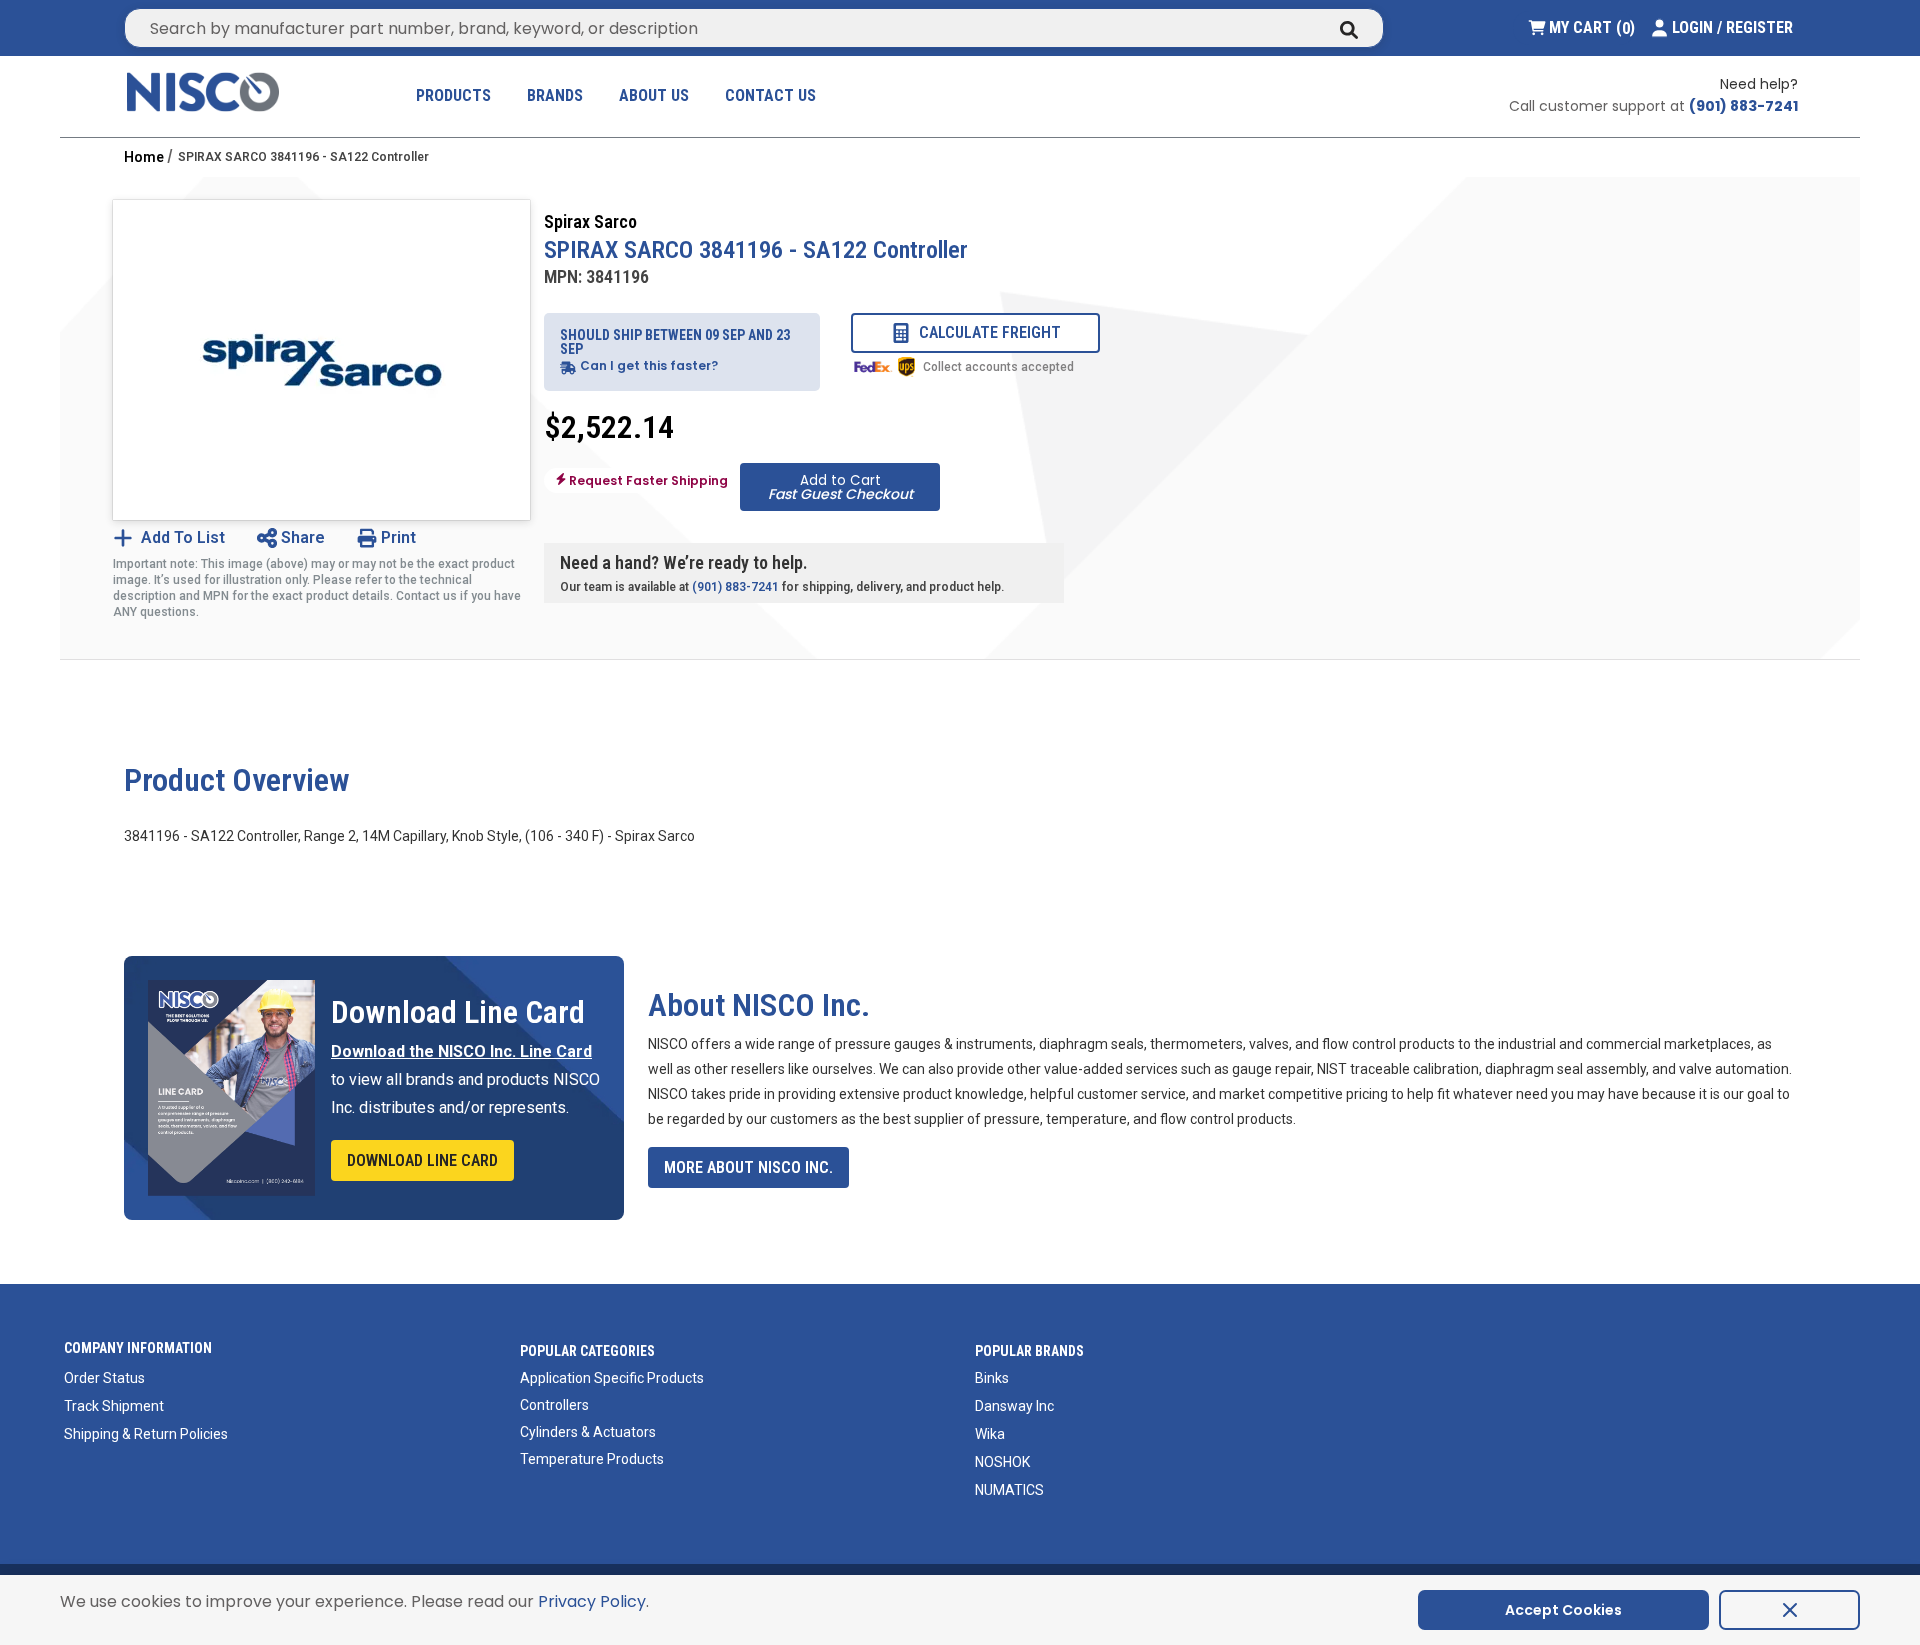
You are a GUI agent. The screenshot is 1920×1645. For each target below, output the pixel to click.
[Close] (1789, 1610)
